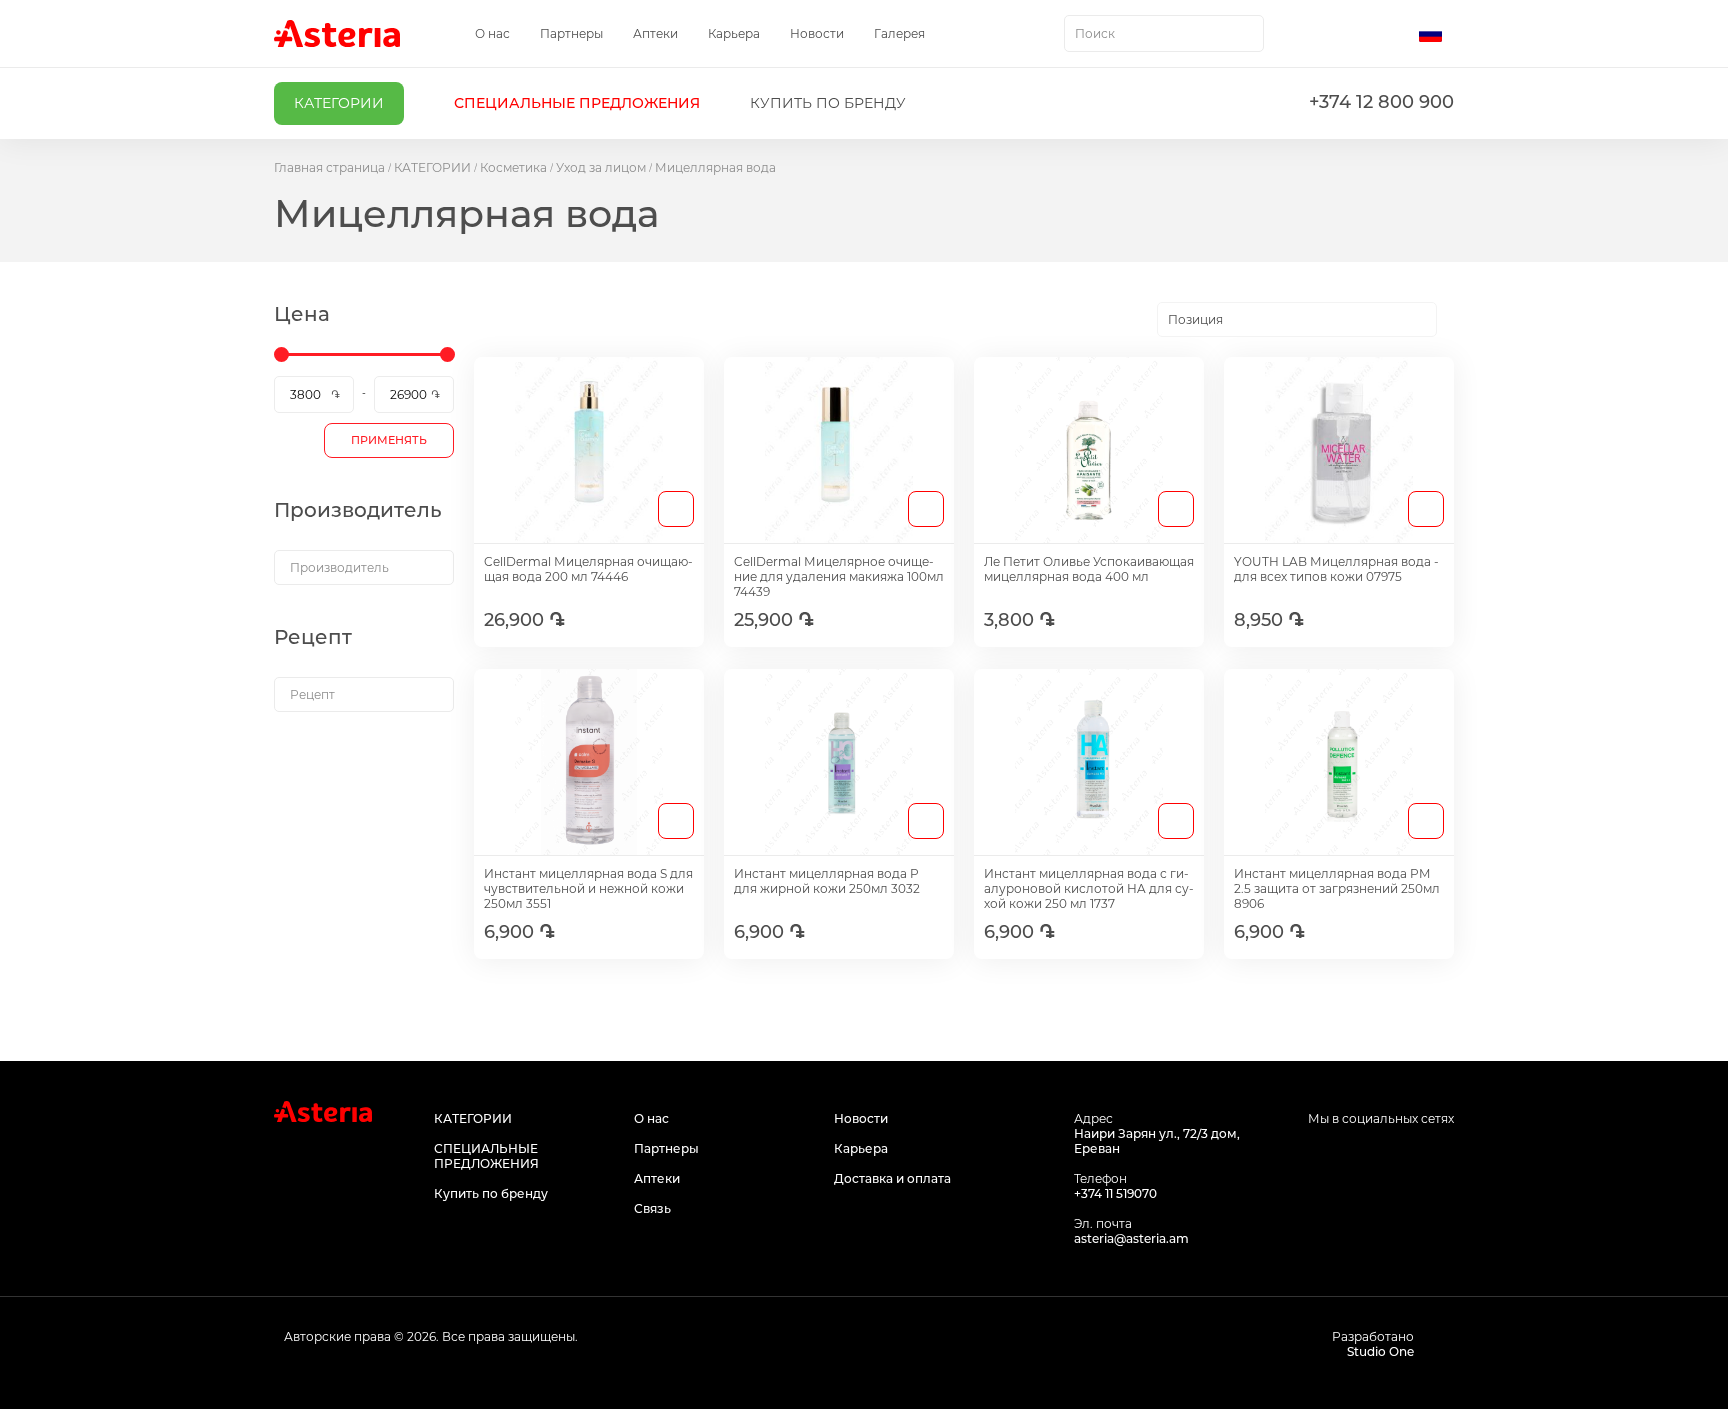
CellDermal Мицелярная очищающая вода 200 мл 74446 (588, 569)
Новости (817, 33)
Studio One (1380, 1351)
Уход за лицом (601, 167)
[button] (1436, 34)
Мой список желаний (1351, 34)
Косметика (513, 167)
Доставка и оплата (892, 1178)
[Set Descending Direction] (1454, 320)
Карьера (734, 33)
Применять (389, 440)
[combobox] (1164, 33)
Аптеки (655, 33)
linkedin (1441, 1157)
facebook (1351, 1157)
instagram (1396, 1157)
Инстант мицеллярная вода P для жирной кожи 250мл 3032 (827, 881)
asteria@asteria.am (1131, 1238)
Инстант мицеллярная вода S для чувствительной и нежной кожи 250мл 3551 (588, 888)
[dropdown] (364, 567)
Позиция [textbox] (1195, 319)
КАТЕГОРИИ (432, 167)
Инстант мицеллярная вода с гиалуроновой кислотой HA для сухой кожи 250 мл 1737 (1089, 888)
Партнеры (571, 33)
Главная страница (329, 167)
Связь (652, 1208)
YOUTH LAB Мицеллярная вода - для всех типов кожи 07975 (1336, 569)
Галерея (899, 33)
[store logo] (337, 33)
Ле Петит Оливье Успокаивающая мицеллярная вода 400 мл (1089, 569)
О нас (492, 33)
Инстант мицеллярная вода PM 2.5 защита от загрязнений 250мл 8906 (1337, 888)
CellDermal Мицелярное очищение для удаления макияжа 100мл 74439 (839, 576)
